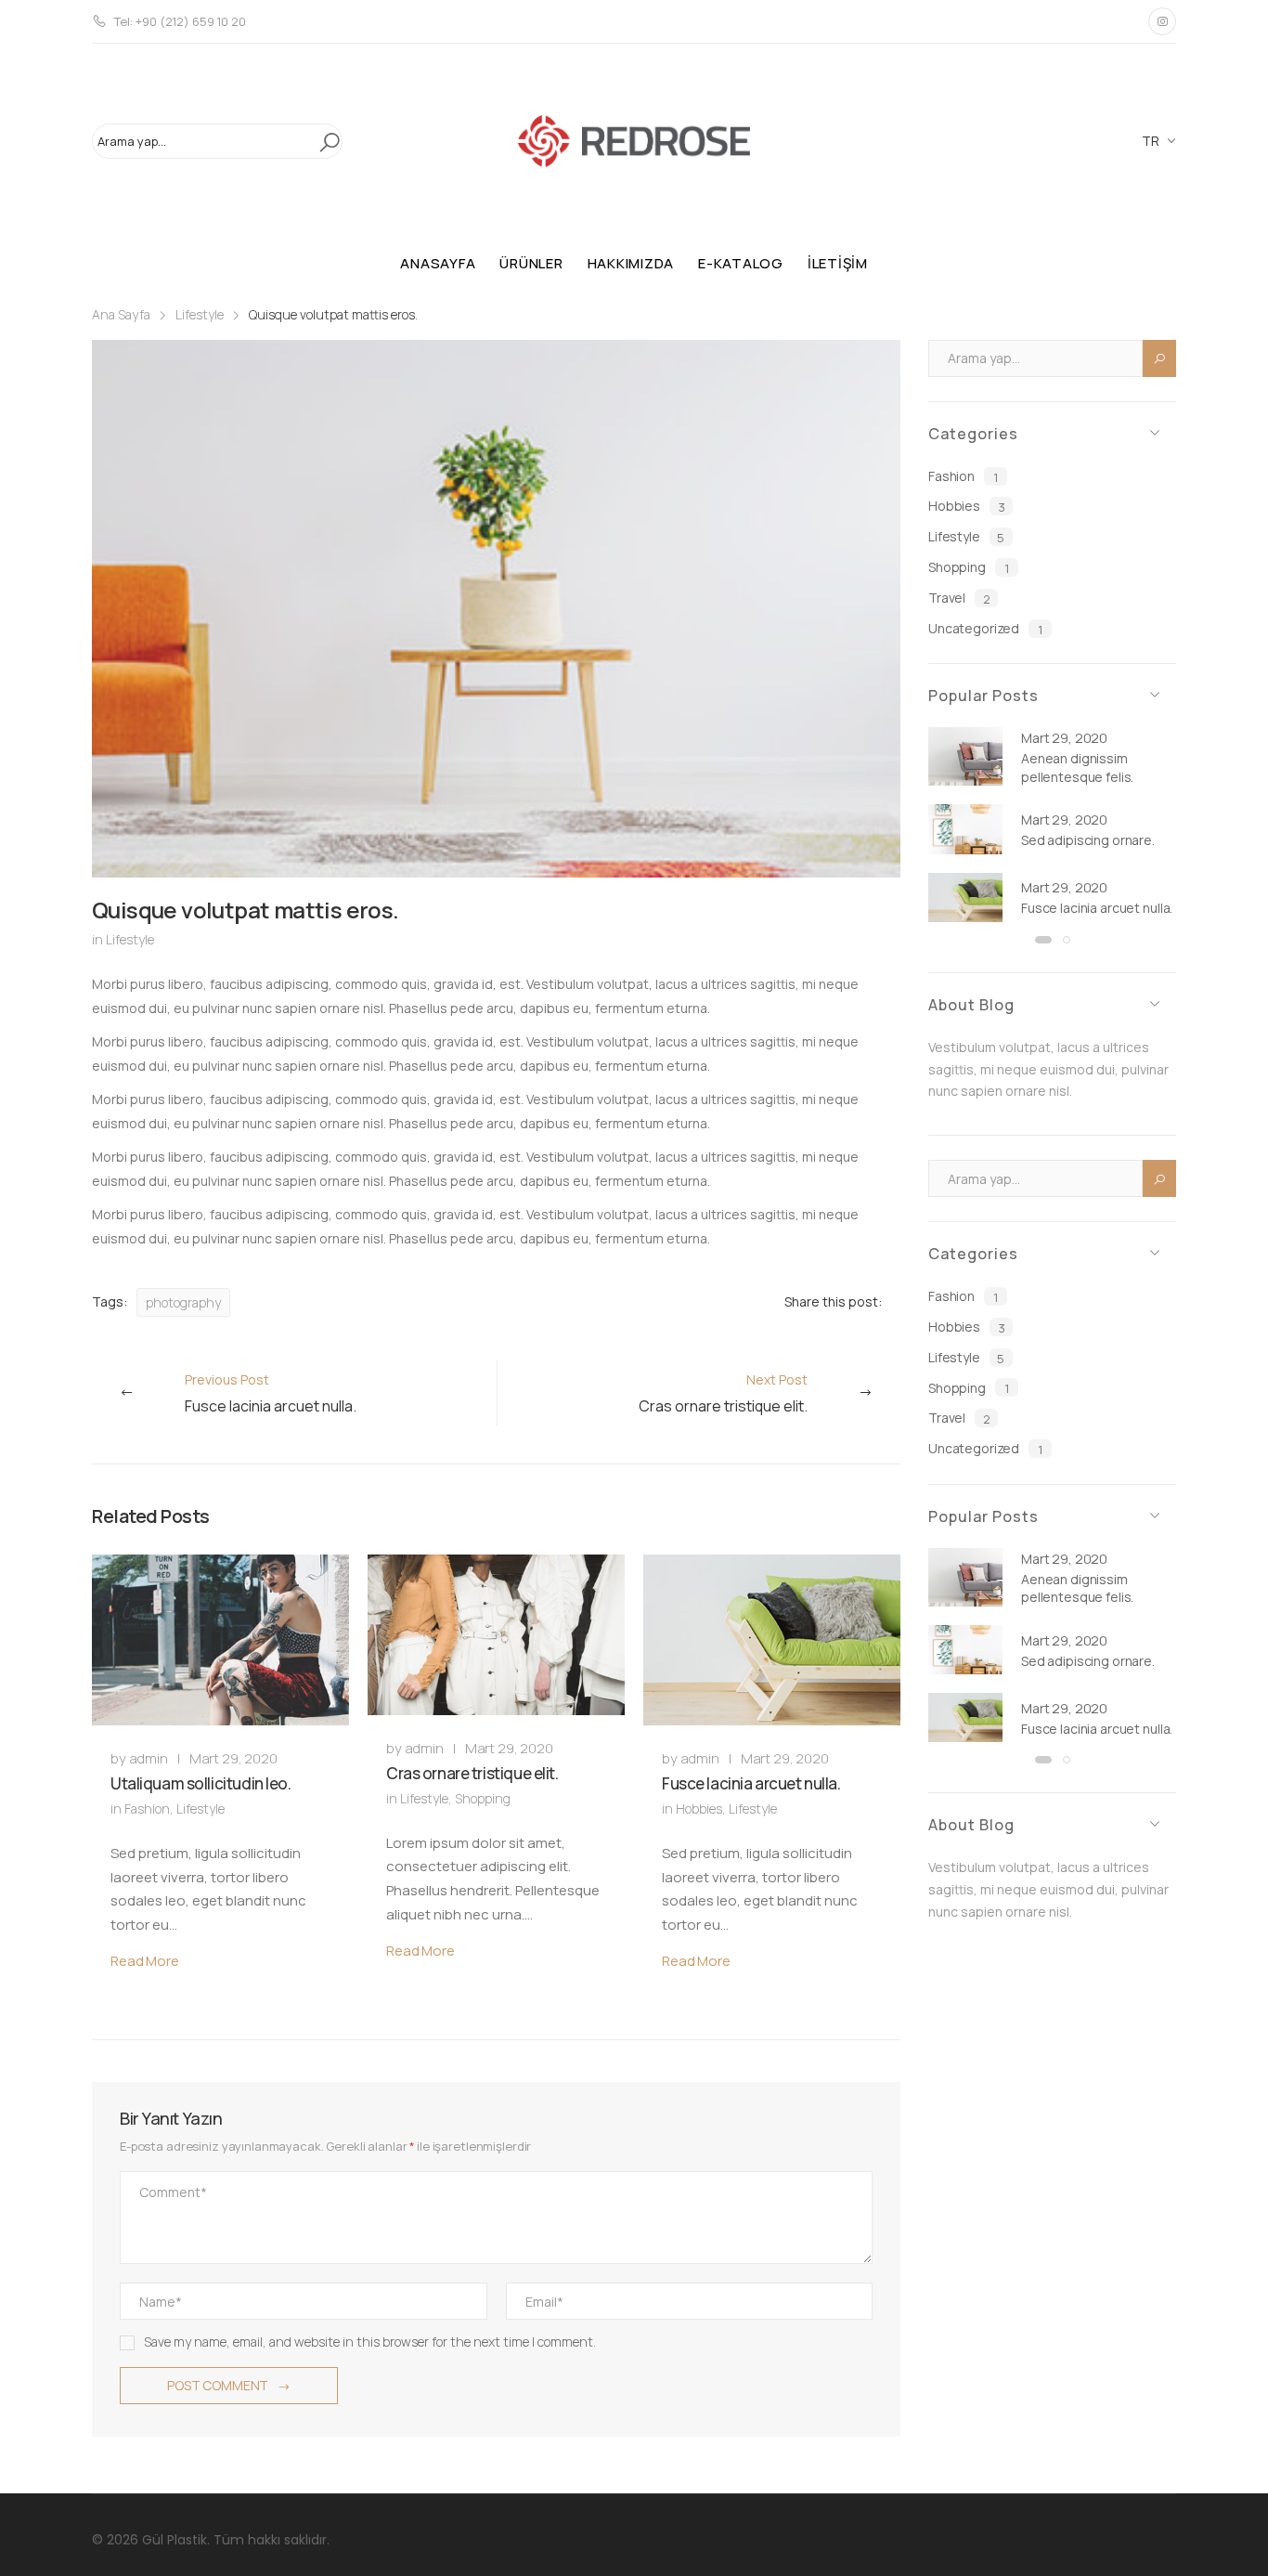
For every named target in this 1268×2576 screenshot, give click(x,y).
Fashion (147, 1808)
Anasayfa (438, 263)
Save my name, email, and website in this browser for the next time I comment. (370, 2342)
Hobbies (699, 1808)
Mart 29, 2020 (233, 1758)
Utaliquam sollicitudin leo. (201, 1783)
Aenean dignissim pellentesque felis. (1077, 768)
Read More (145, 1961)
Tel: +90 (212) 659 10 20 (180, 21)
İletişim (838, 263)
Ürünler (531, 263)
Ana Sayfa (121, 314)
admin (149, 1758)
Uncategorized (985, 629)
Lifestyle (200, 314)
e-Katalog (741, 263)
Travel (959, 598)
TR (1151, 141)
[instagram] (1162, 21)
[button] (1043, 940)
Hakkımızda (631, 263)
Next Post (723, 1393)
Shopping (483, 1798)
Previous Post (271, 1393)
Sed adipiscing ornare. (1088, 840)
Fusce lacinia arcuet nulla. (751, 1783)
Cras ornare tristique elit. (472, 1773)
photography (183, 1302)
